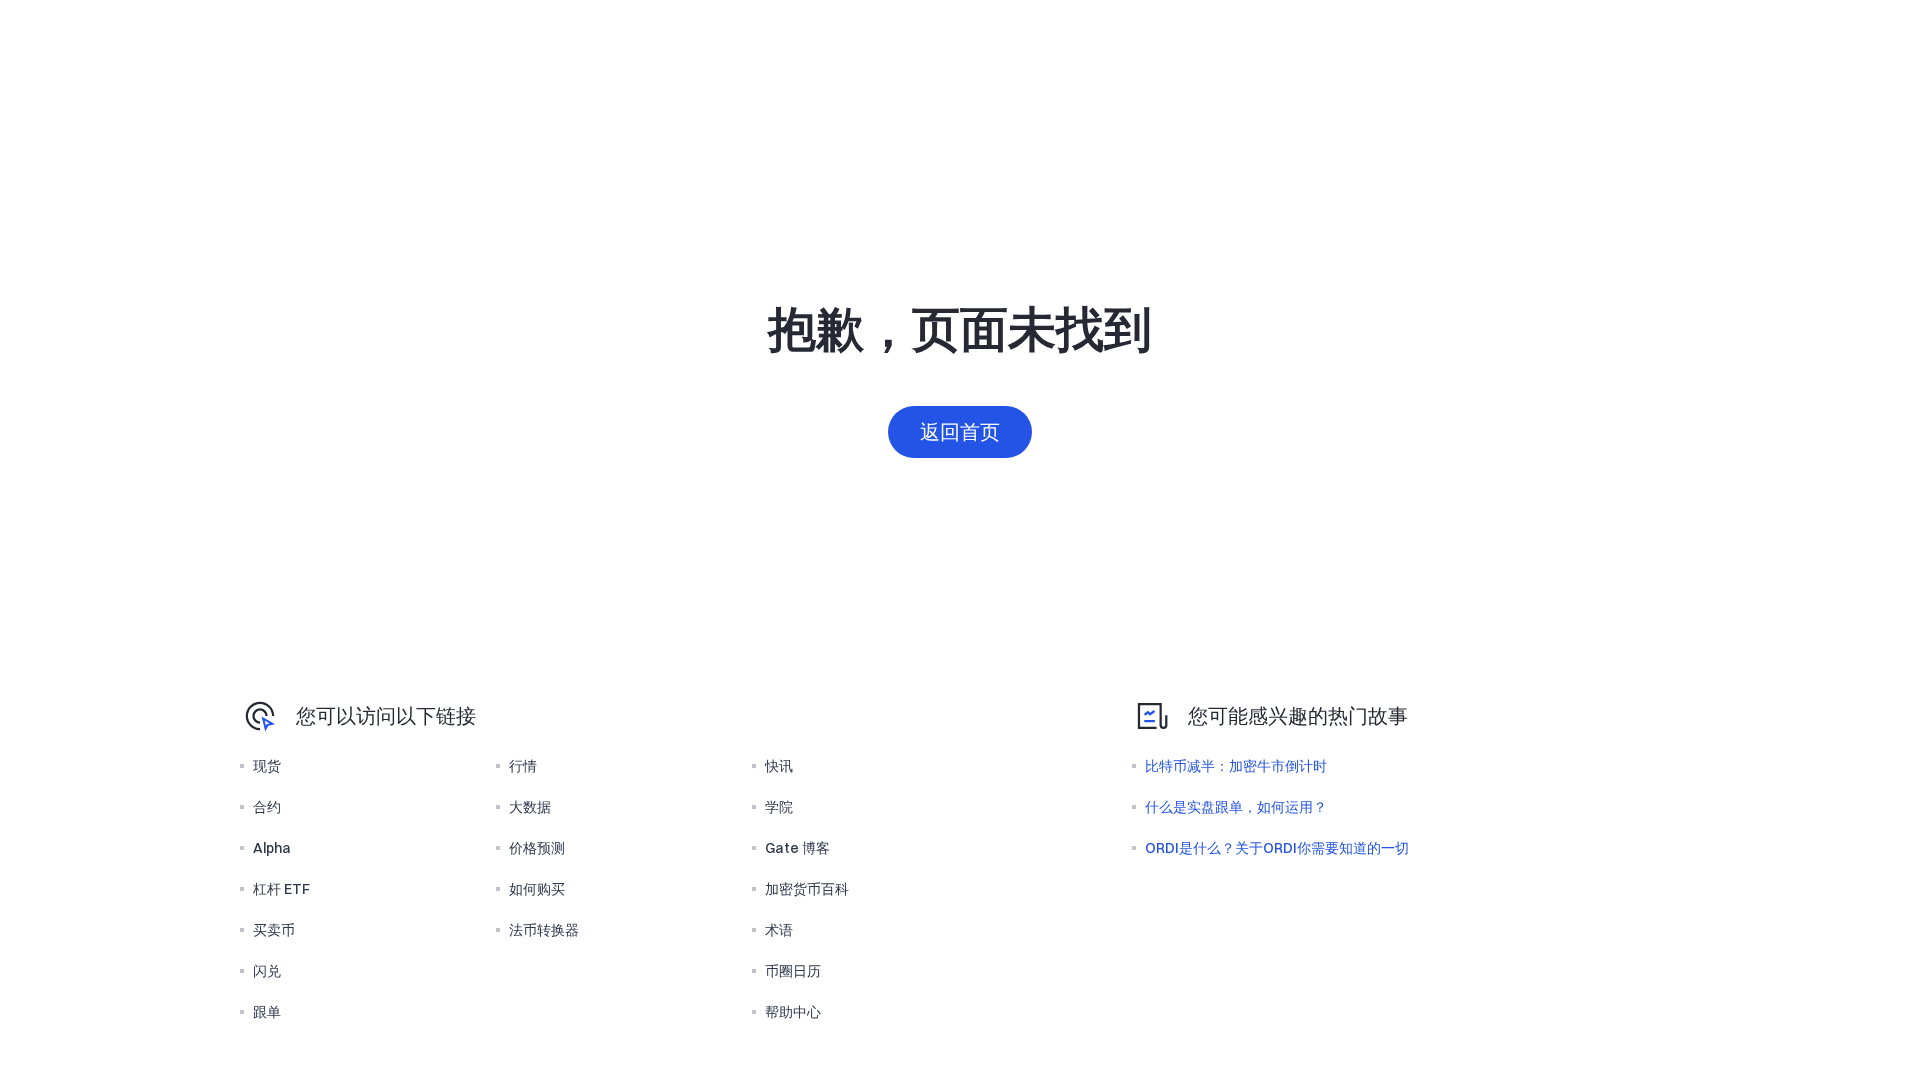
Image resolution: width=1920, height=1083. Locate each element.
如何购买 (537, 889)
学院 (779, 807)
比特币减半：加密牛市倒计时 (1236, 766)
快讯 (779, 766)
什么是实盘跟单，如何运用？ (1236, 807)
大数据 (530, 807)
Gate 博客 (797, 848)
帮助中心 (793, 1012)
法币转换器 (544, 930)
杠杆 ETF (281, 889)
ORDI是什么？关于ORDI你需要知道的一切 (1277, 848)
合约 (267, 807)
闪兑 (267, 971)
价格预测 (537, 848)
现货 (267, 766)
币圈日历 (793, 971)
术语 (779, 930)
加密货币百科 (807, 889)
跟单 (267, 1012)
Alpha (272, 848)
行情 (523, 766)
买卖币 (274, 930)
